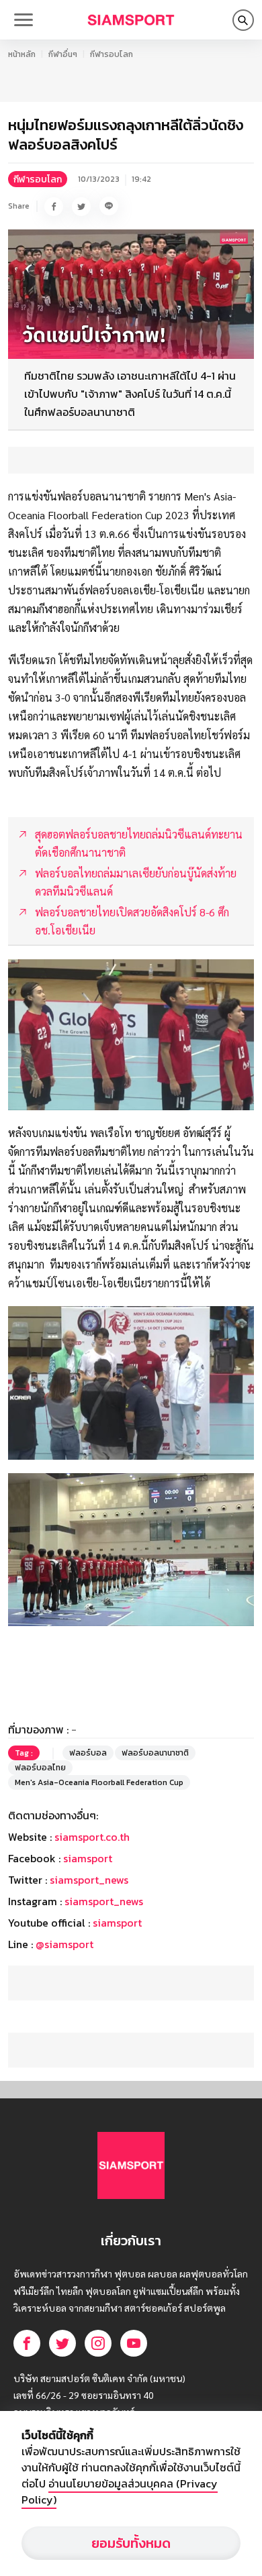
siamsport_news (89, 1880)
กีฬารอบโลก (112, 54)
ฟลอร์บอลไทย (40, 1768)
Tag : (24, 1753)
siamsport (88, 1858)
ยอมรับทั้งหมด (131, 2543)
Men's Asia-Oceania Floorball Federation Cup (99, 1782)
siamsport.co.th (92, 1837)
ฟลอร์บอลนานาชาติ (155, 1753)
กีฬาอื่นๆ (63, 54)
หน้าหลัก (22, 54)
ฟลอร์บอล (88, 1753)
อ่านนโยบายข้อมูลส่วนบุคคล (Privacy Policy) (120, 2491)
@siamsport (64, 1944)
